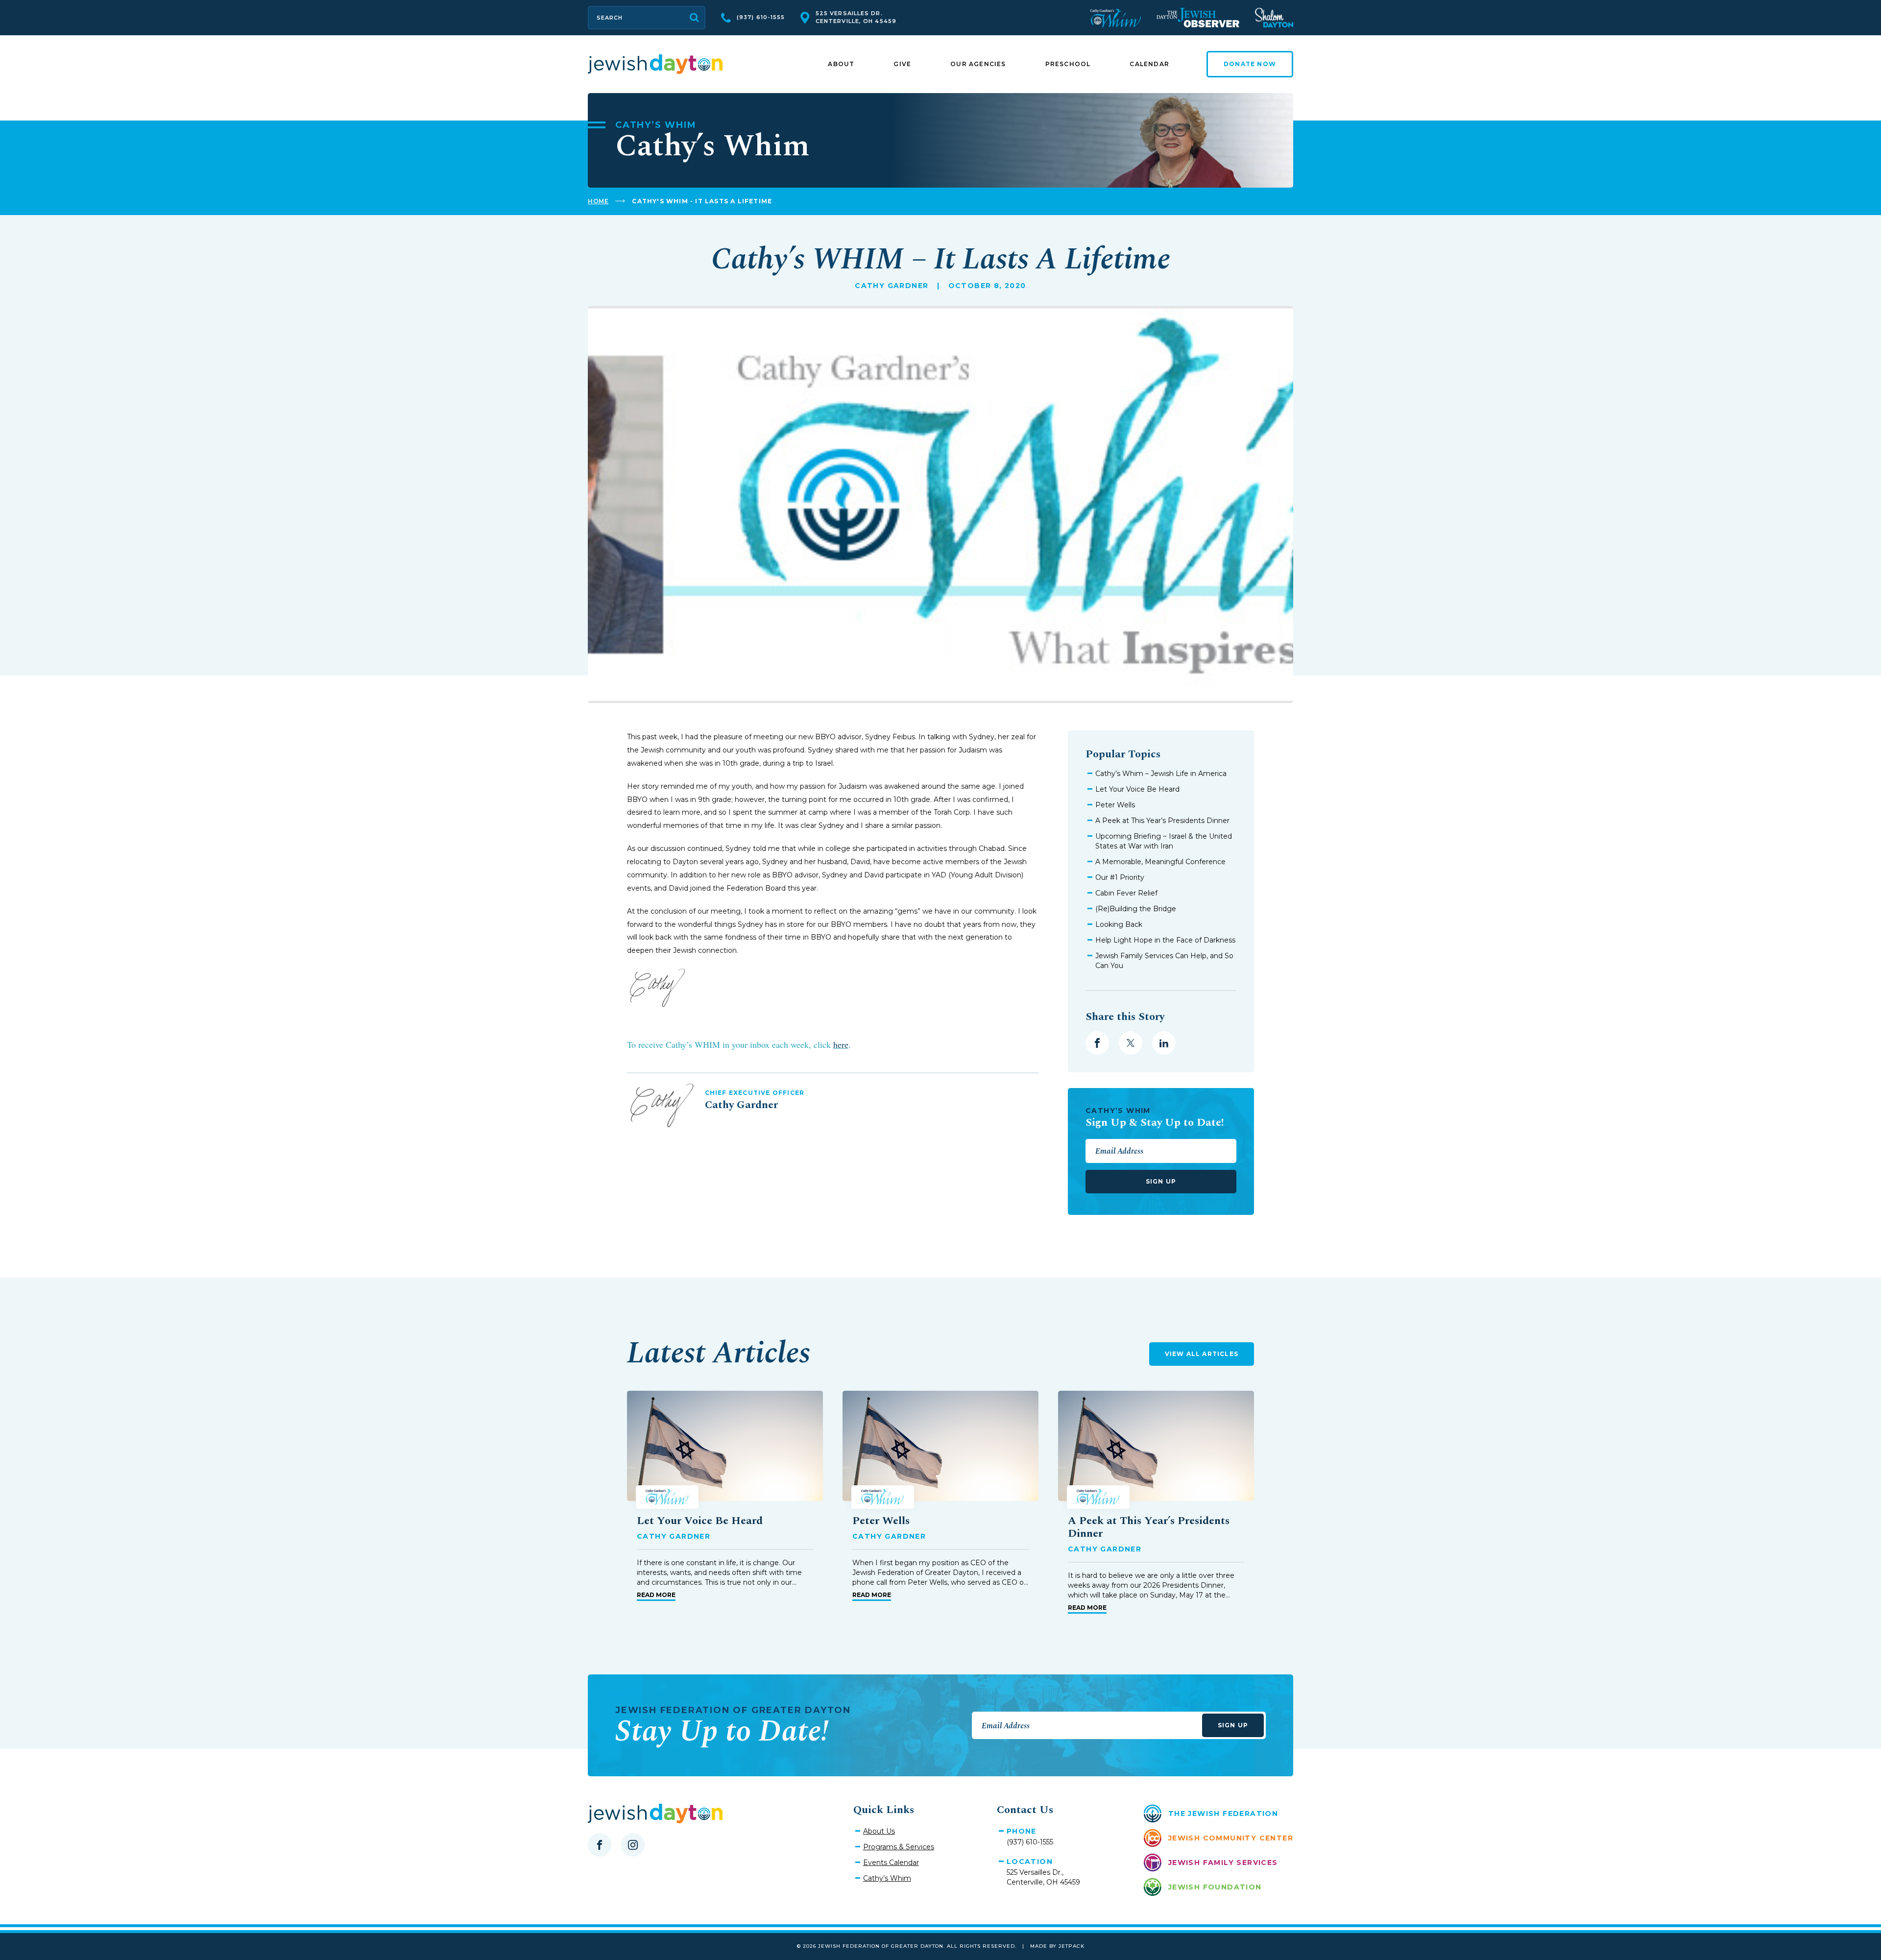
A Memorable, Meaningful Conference (1160, 862)
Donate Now (1250, 64)
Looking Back (1119, 924)
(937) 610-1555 (761, 17)
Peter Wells (1115, 805)
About (841, 64)
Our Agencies (978, 64)
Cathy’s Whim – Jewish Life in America (1161, 774)
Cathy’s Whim (887, 1878)
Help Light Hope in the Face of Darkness (1165, 940)
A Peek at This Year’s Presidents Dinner (1162, 821)
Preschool (1068, 64)
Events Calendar (891, 1863)
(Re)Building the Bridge (1136, 909)
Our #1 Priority (1120, 877)
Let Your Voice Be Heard (1137, 789)
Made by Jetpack (1057, 1946)
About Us (879, 1831)
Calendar (1149, 64)
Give (902, 64)
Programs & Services (899, 1847)
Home (598, 201)
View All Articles (1202, 1354)
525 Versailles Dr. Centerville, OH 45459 (856, 17)
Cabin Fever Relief (1126, 893)
